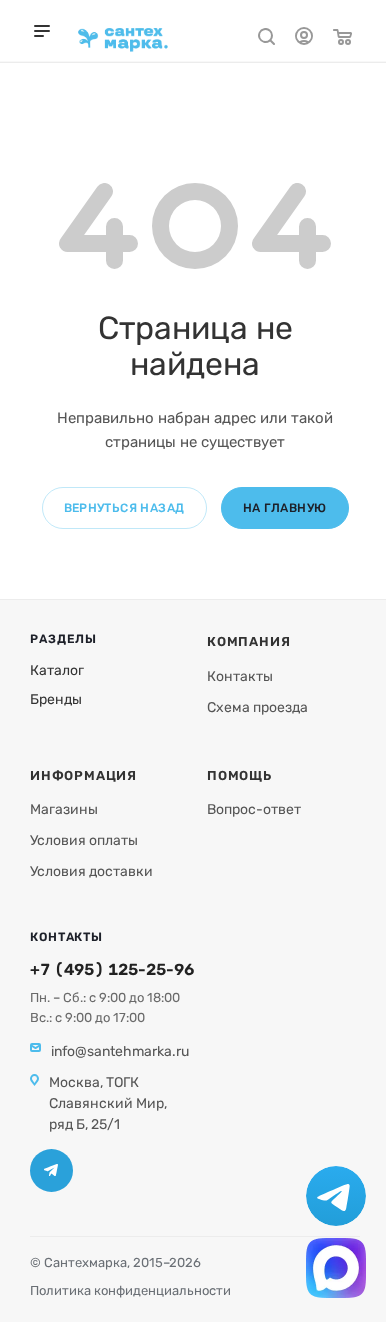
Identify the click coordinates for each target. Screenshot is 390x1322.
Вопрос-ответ (254, 809)
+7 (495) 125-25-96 (112, 969)
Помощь (239, 775)
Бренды (56, 699)
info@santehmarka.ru (120, 1051)
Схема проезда (257, 707)
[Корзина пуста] (342, 39)
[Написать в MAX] (336, 1268)
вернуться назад (124, 508)
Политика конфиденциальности (130, 1290)
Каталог (57, 670)
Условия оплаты (84, 840)
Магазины (64, 809)
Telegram (51, 1170)
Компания (248, 641)
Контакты (240, 676)
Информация (83, 775)
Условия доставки (91, 871)
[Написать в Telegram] (336, 1196)
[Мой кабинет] (304, 39)
